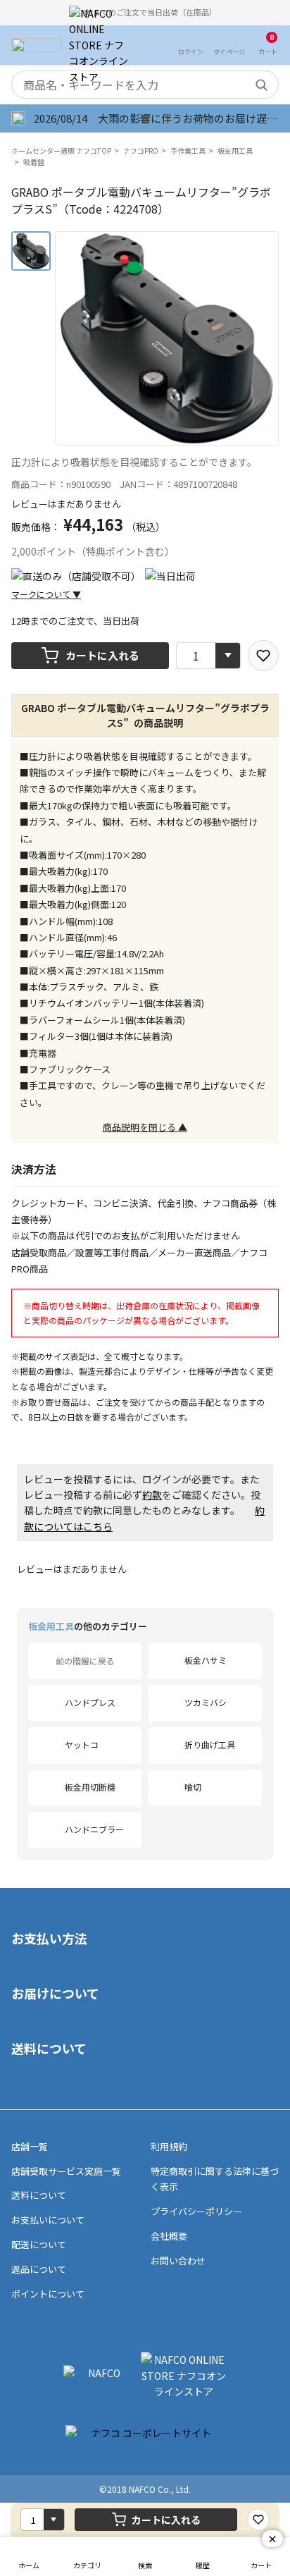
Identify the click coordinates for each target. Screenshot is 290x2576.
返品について (39, 2269)
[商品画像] (31, 251)
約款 (152, 1495)
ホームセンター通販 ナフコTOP (61, 151)
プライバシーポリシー (196, 2211)
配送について (39, 2244)
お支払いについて (48, 2220)
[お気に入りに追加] (263, 656)
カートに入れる (102, 655)
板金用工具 (235, 151)
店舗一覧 (30, 2146)
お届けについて (55, 1993)
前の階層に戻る (85, 1661)
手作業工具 (188, 151)
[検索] (261, 85)
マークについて (46, 594)
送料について (49, 2048)
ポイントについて (48, 2294)
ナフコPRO (141, 151)
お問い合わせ (178, 2261)
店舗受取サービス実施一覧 (66, 2171)
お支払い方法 (49, 1938)
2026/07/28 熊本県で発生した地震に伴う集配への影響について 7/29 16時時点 (157, 118)
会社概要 (169, 2236)
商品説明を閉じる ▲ (145, 1127)
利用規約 (169, 2146)
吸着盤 (34, 162)
